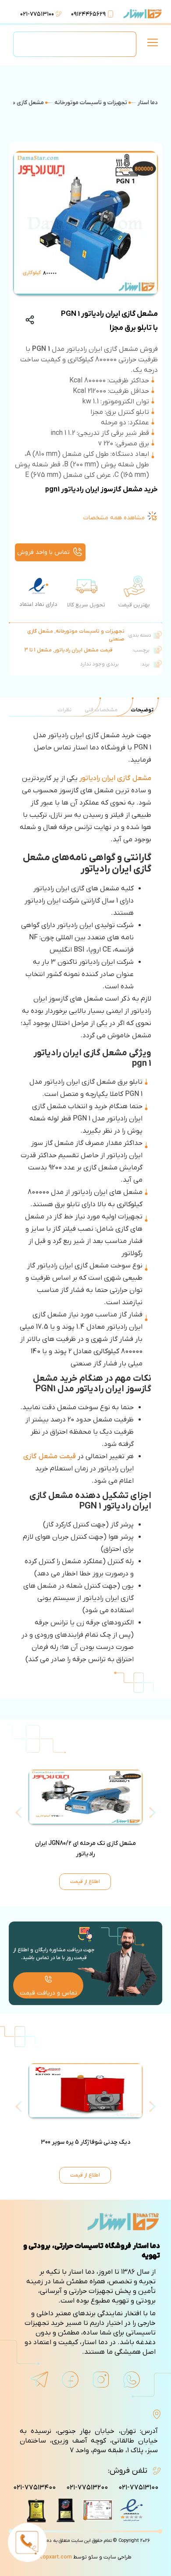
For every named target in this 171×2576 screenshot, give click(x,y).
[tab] (142, 710)
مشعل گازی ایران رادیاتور (115, 778)
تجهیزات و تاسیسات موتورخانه (91, 103)
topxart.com (56, 2557)
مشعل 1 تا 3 (38, 650)
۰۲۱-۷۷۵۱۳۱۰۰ (37, 14)
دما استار (148, 103)
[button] (152, 44)
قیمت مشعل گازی (50, 1456)
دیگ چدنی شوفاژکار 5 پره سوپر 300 (85, 2142)
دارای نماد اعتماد (38, 604)
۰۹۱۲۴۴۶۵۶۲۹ (88, 14)
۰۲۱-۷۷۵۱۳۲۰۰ (87, 2488)
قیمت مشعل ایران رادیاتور (84, 650)
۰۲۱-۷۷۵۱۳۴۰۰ (34, 2488)
